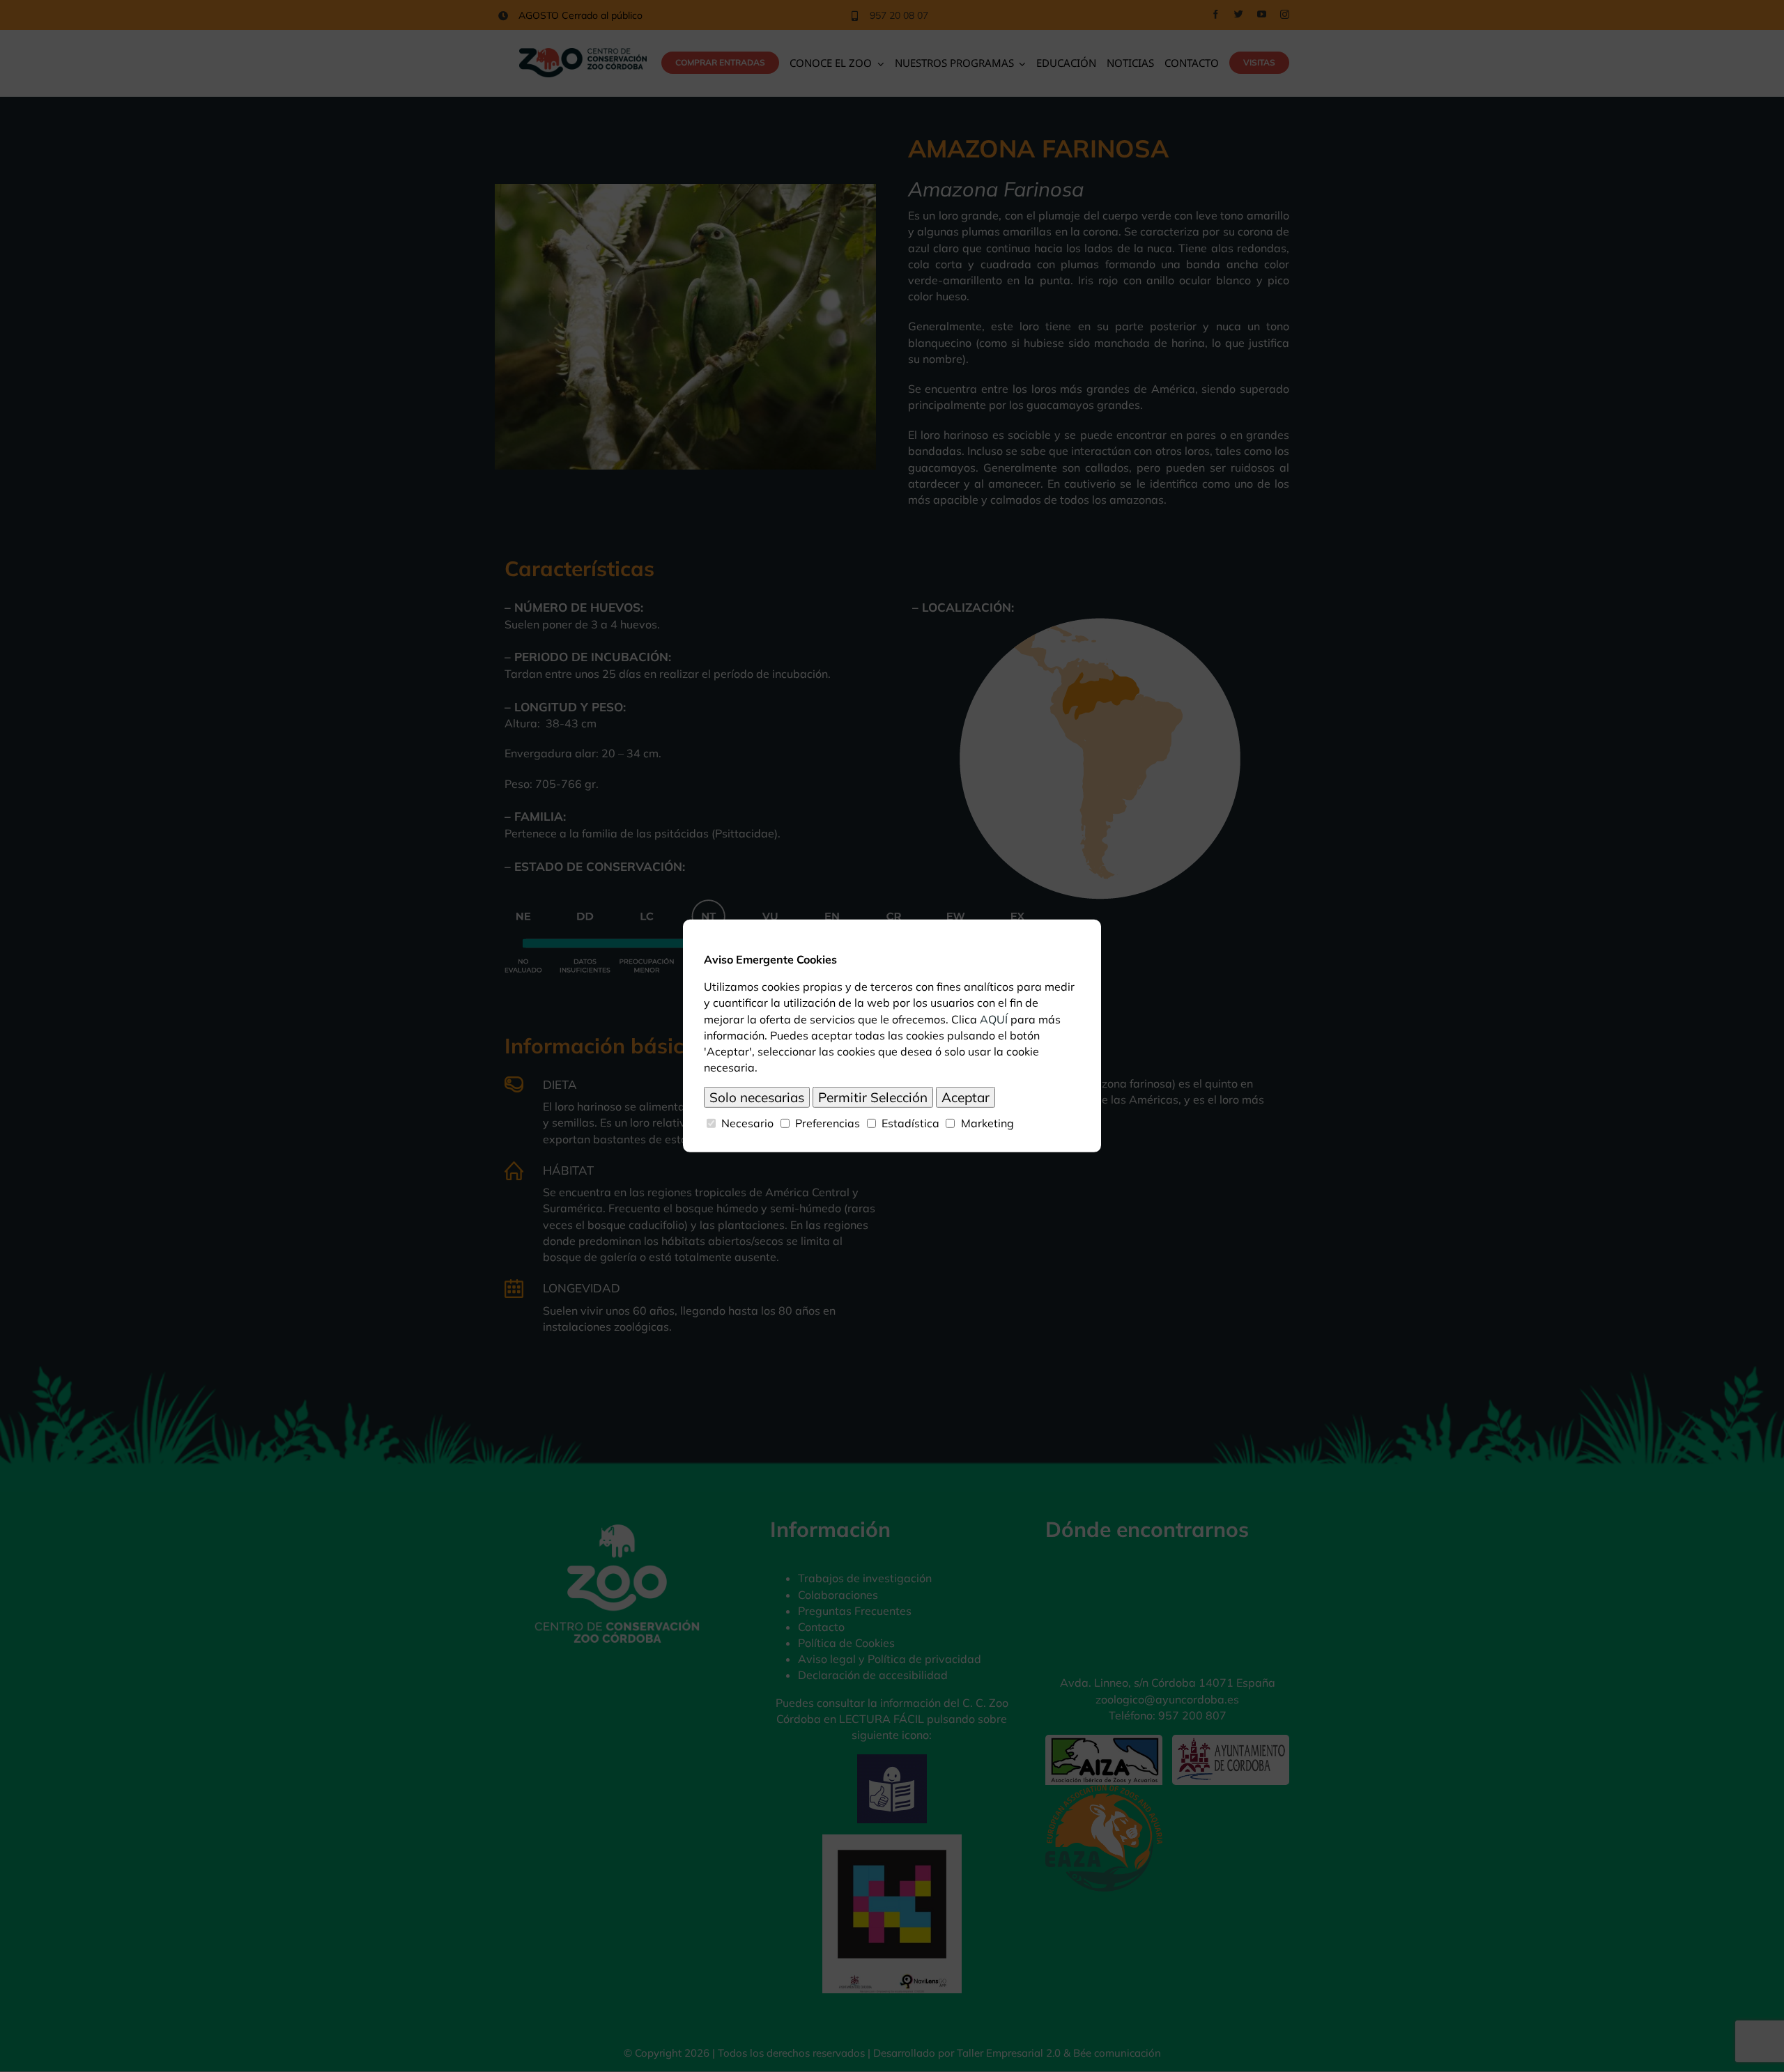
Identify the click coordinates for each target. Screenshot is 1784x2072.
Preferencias (828, 1123)
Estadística (910, 1123)
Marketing (987, 1123)
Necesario (747, 1123)
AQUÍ (994, 1019)
